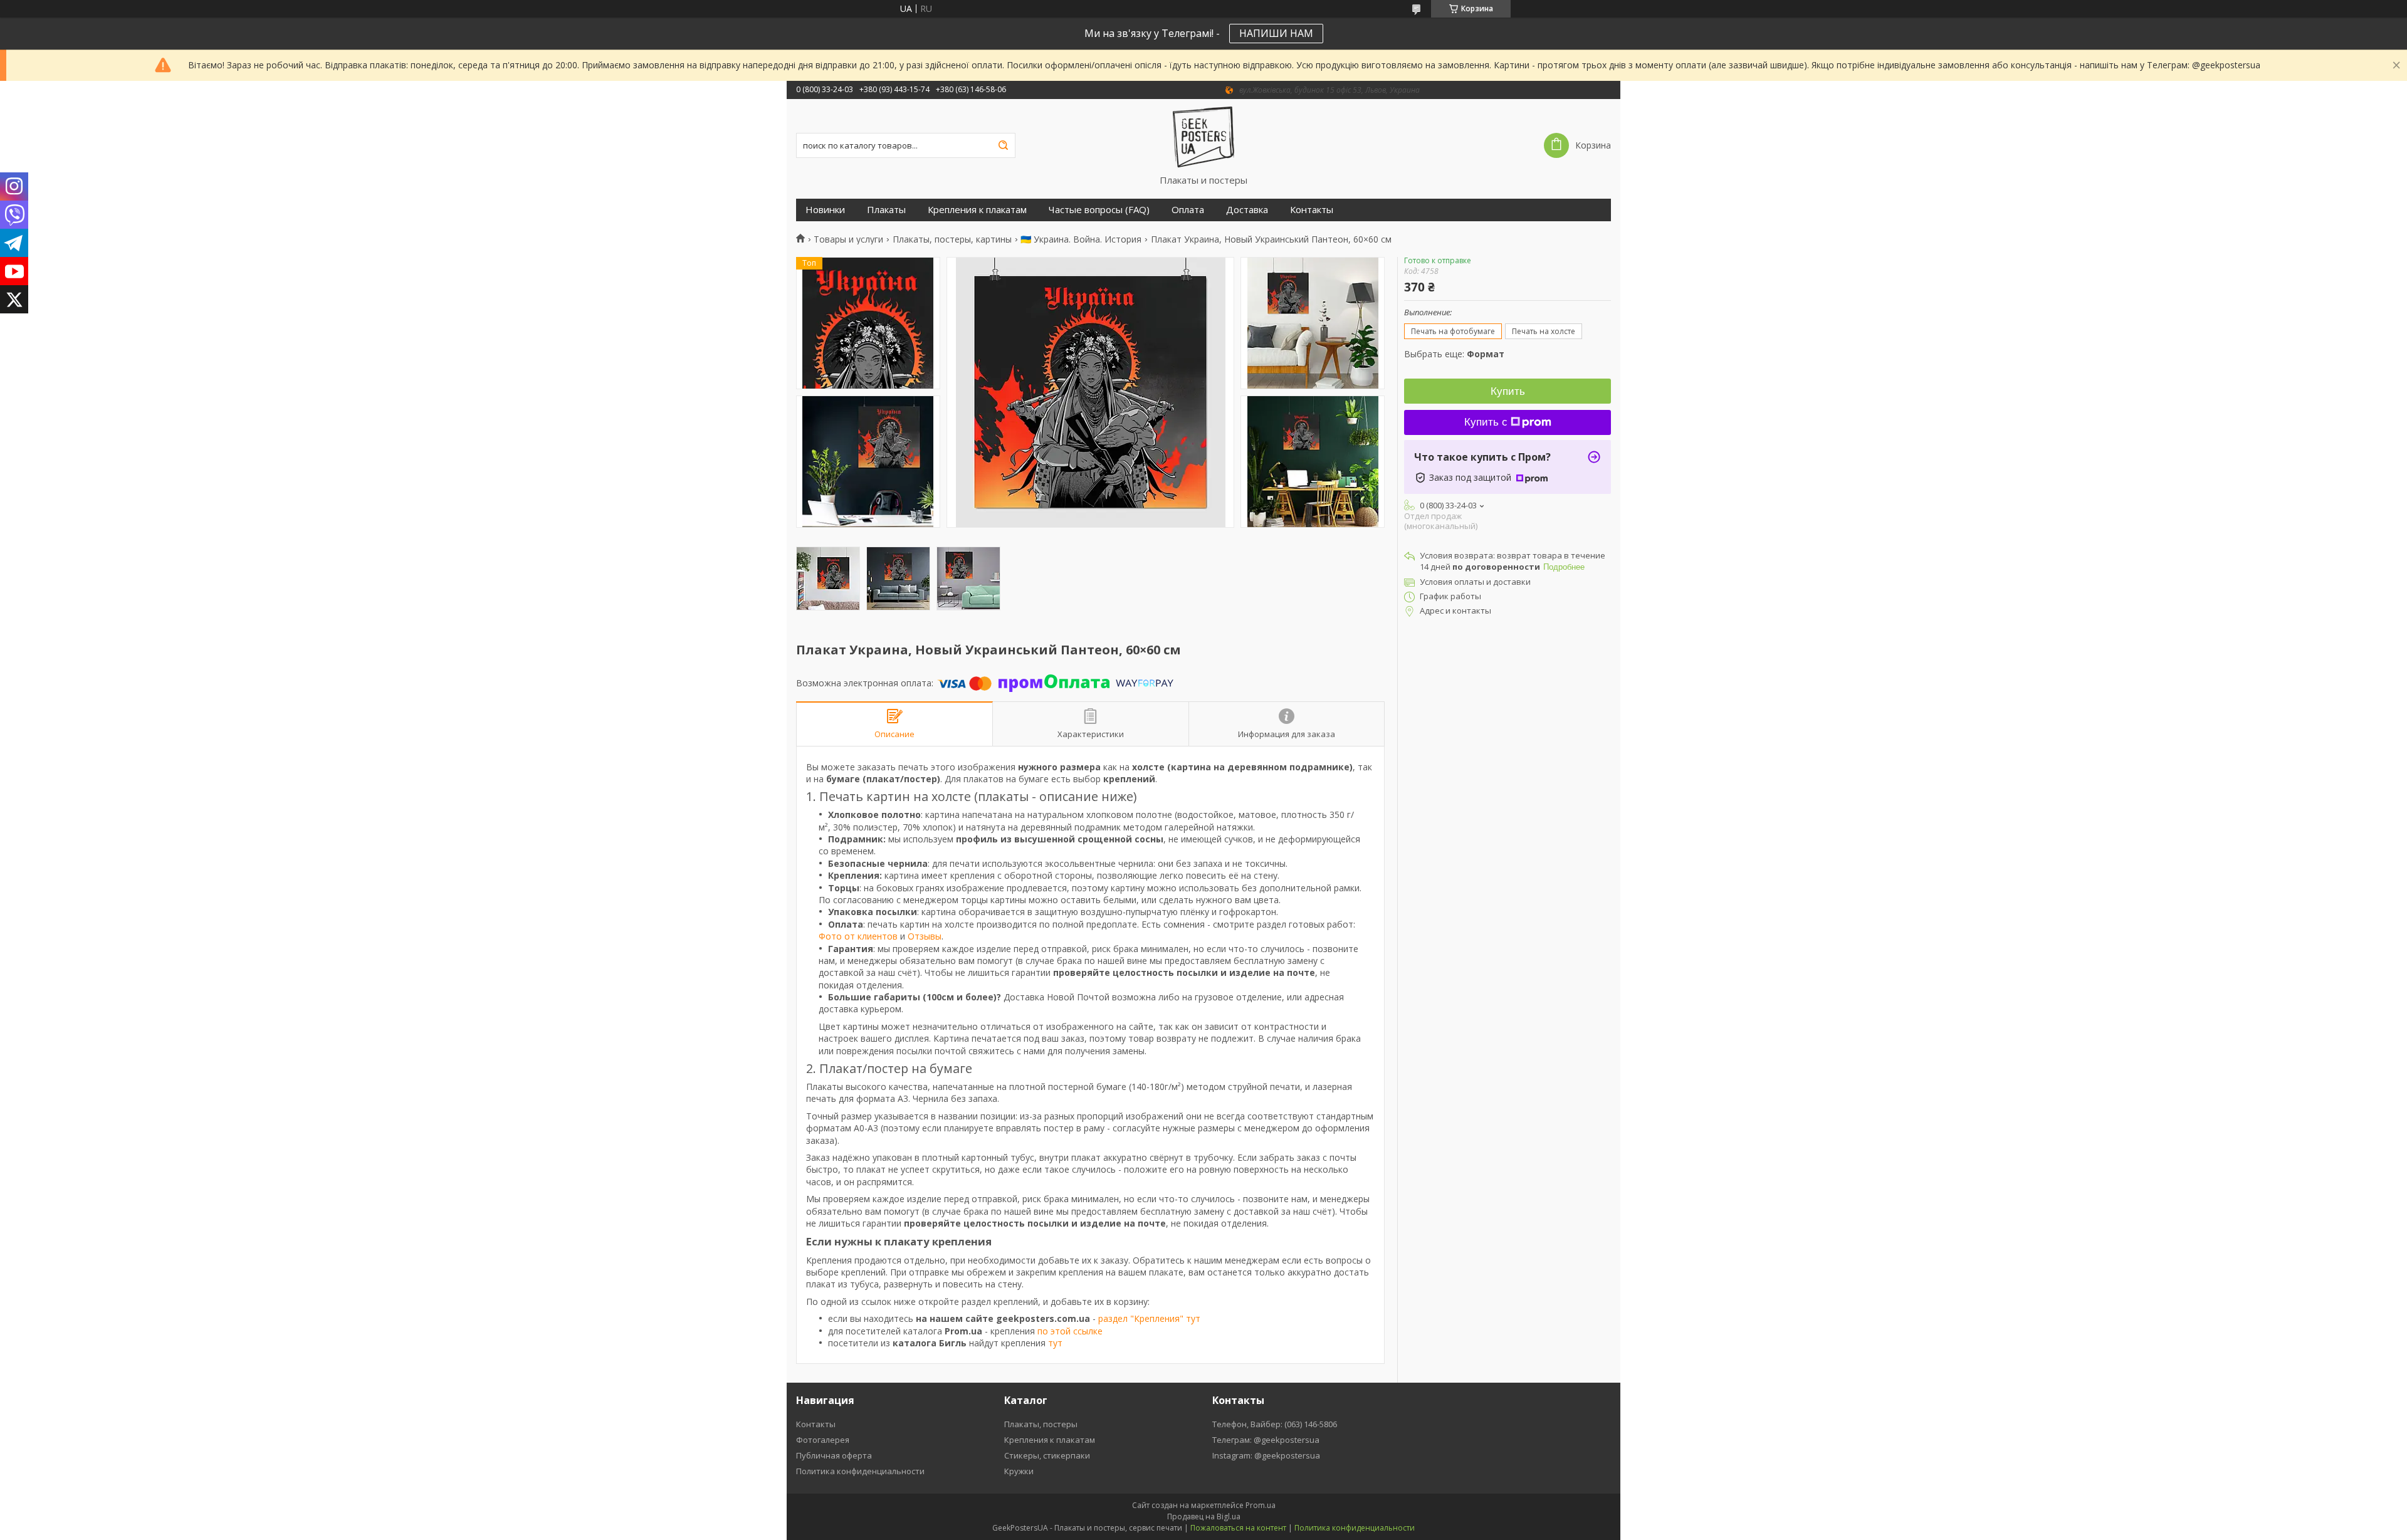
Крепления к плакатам (977, 210)
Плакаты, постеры (1041, 1424)
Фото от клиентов (858, 936)
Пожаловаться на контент (1238, 1528)
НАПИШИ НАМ (1276, 33)
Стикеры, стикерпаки (1047, 1455)
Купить (1508, 391)
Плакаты (886, 210)
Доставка (1247, 210)
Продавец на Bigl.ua (1204, 1516)
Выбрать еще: (1454, 354)
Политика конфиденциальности (860, 1471)
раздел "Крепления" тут (1149, 1318)
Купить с (1486, 422)
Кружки (1019, 1471)
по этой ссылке (1070, 1331)
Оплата (1188, 210)
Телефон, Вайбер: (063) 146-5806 (1275, 1424)
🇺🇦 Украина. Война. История (1081, 239)
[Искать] (1003, 145)
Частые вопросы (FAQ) (1099, 210)
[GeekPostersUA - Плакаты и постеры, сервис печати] (1203, 137)
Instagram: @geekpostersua (1266, 1455)
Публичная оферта (834, 1455)
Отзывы (925, 936)
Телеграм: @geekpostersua (1266, 1440)
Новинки (825, 210)
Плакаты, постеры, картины (952, 239)
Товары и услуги (848, 239)
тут (1055, 1343)
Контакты (1312, 210)
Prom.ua (1261, 1505)
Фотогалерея (823, 1440)
